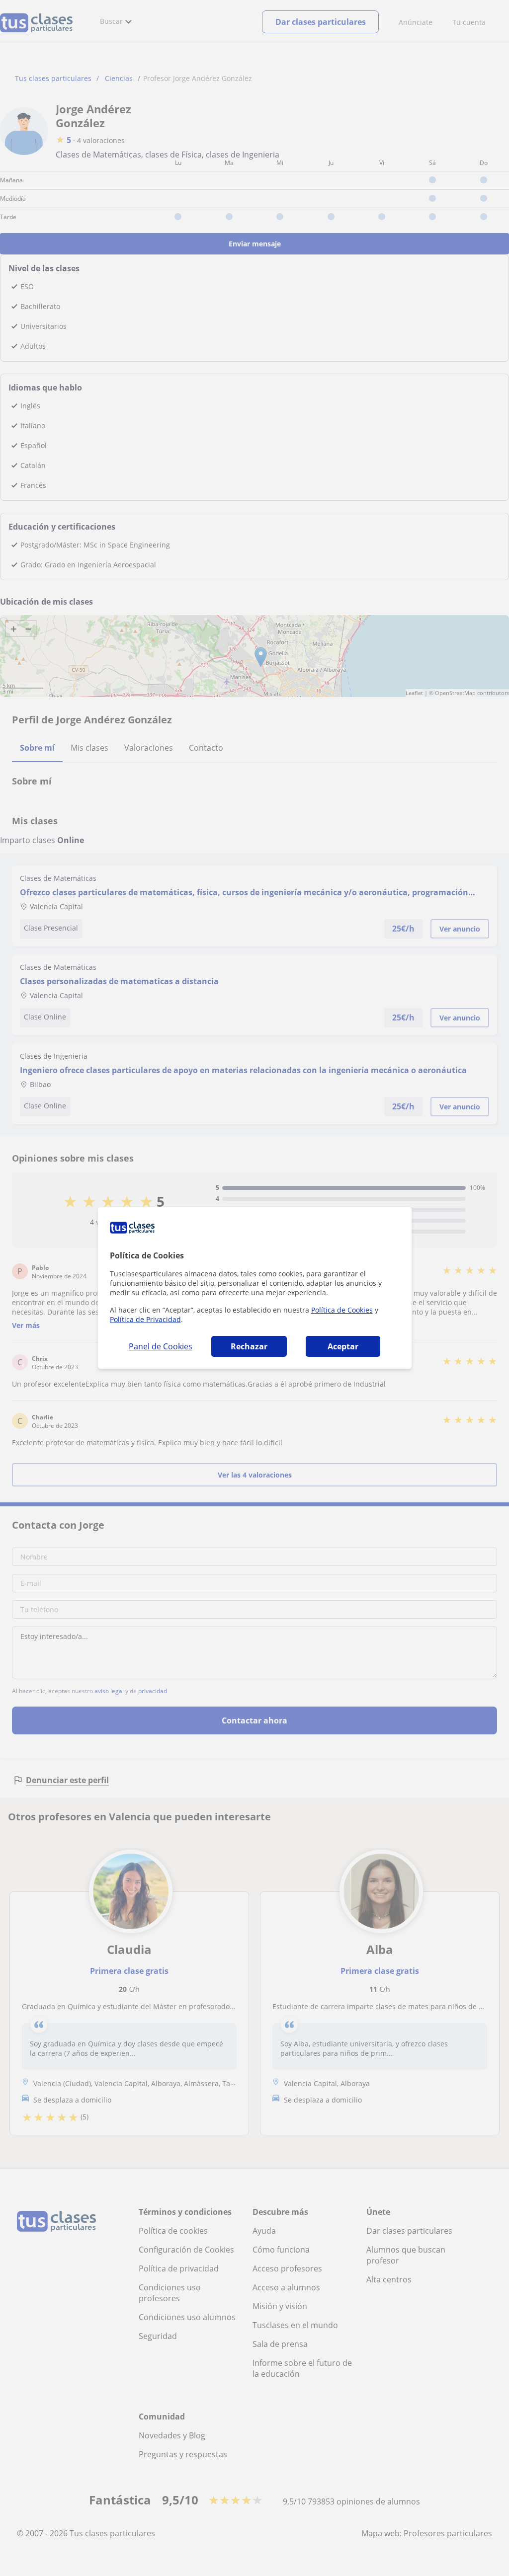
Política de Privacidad (145, 1319)
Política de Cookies (342, 1310)
